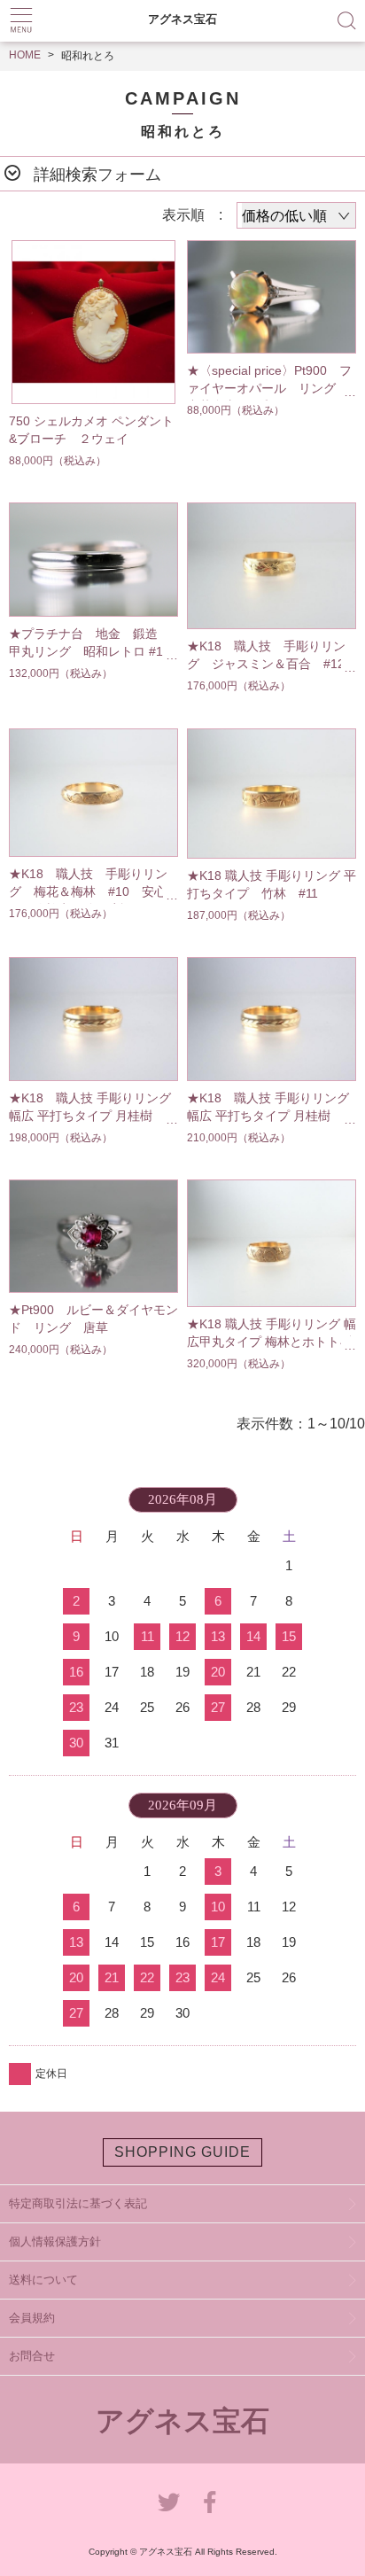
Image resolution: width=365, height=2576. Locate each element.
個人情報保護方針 (55, 2241)
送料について (43, 2280)
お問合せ (32, 2356)
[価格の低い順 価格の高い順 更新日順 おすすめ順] (296, 215)
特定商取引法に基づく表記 (78, 2203)
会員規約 (32, 2318)
